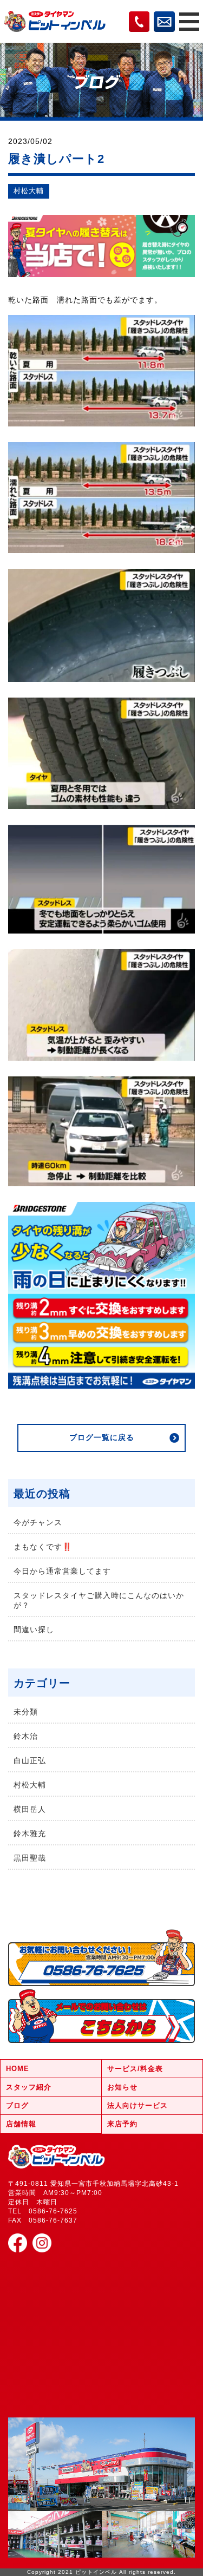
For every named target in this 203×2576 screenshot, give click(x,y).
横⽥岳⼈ (30, 1809)
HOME (18, 2069)
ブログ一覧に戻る (102, 1437)
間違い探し (34, 1629)
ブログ (17, 2105)
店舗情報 (21, 2124)
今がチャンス (38, 1522)
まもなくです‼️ (43, 1547)
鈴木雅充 (30, 1834)
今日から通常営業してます (62, 1571)
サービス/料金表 (135, 2069)
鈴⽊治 (26, 1736)
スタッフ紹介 (29, 2087)
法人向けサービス (137, 2105)
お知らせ (122, 2087)
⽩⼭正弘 (30, 1760)
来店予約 (122, 2124)
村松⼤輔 (29, 191)
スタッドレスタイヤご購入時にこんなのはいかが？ (99, 1600)
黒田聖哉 (30, 1858)
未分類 (26, 1712)
